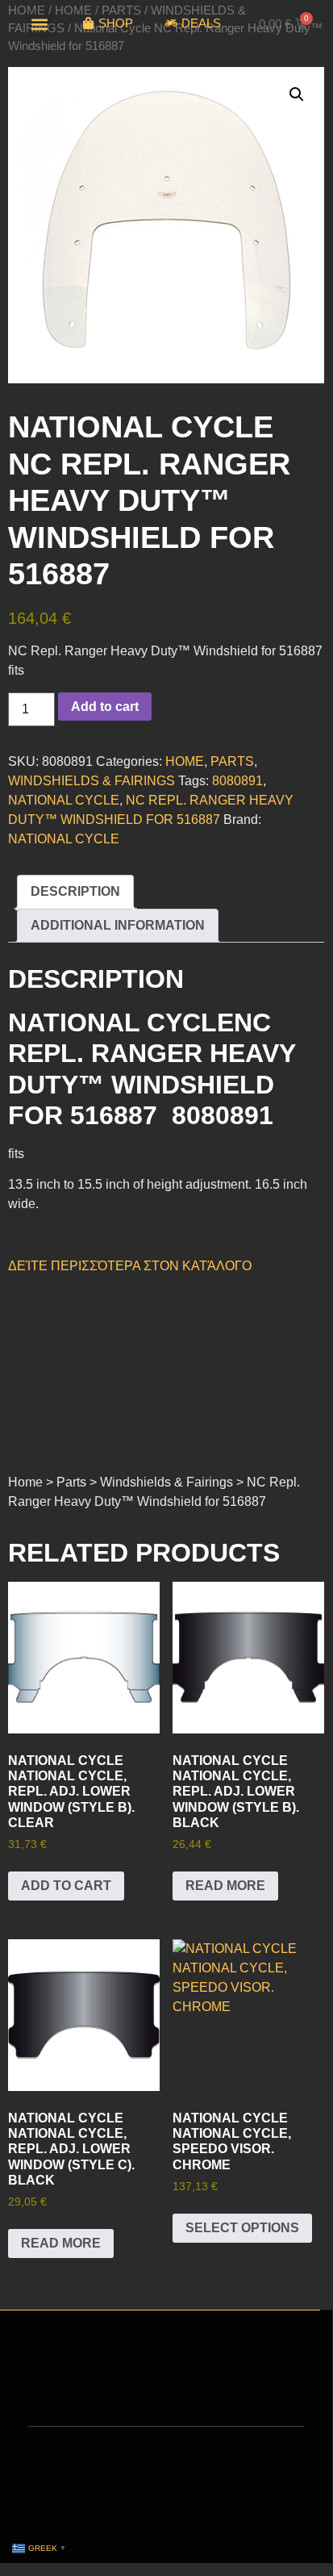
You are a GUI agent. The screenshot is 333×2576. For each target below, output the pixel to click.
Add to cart (105, 707)
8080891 (237, 781)
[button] (39, 24)
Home (185, 761)
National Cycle (64, 839)
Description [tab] (75, 891)
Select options (242, 2228)
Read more (225, 1886)
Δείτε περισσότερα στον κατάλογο (130, 1266)
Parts (232, 761)
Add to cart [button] (66, 1886)
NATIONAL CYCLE (64, 800)
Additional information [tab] (118, 925)
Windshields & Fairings (92, 781)
